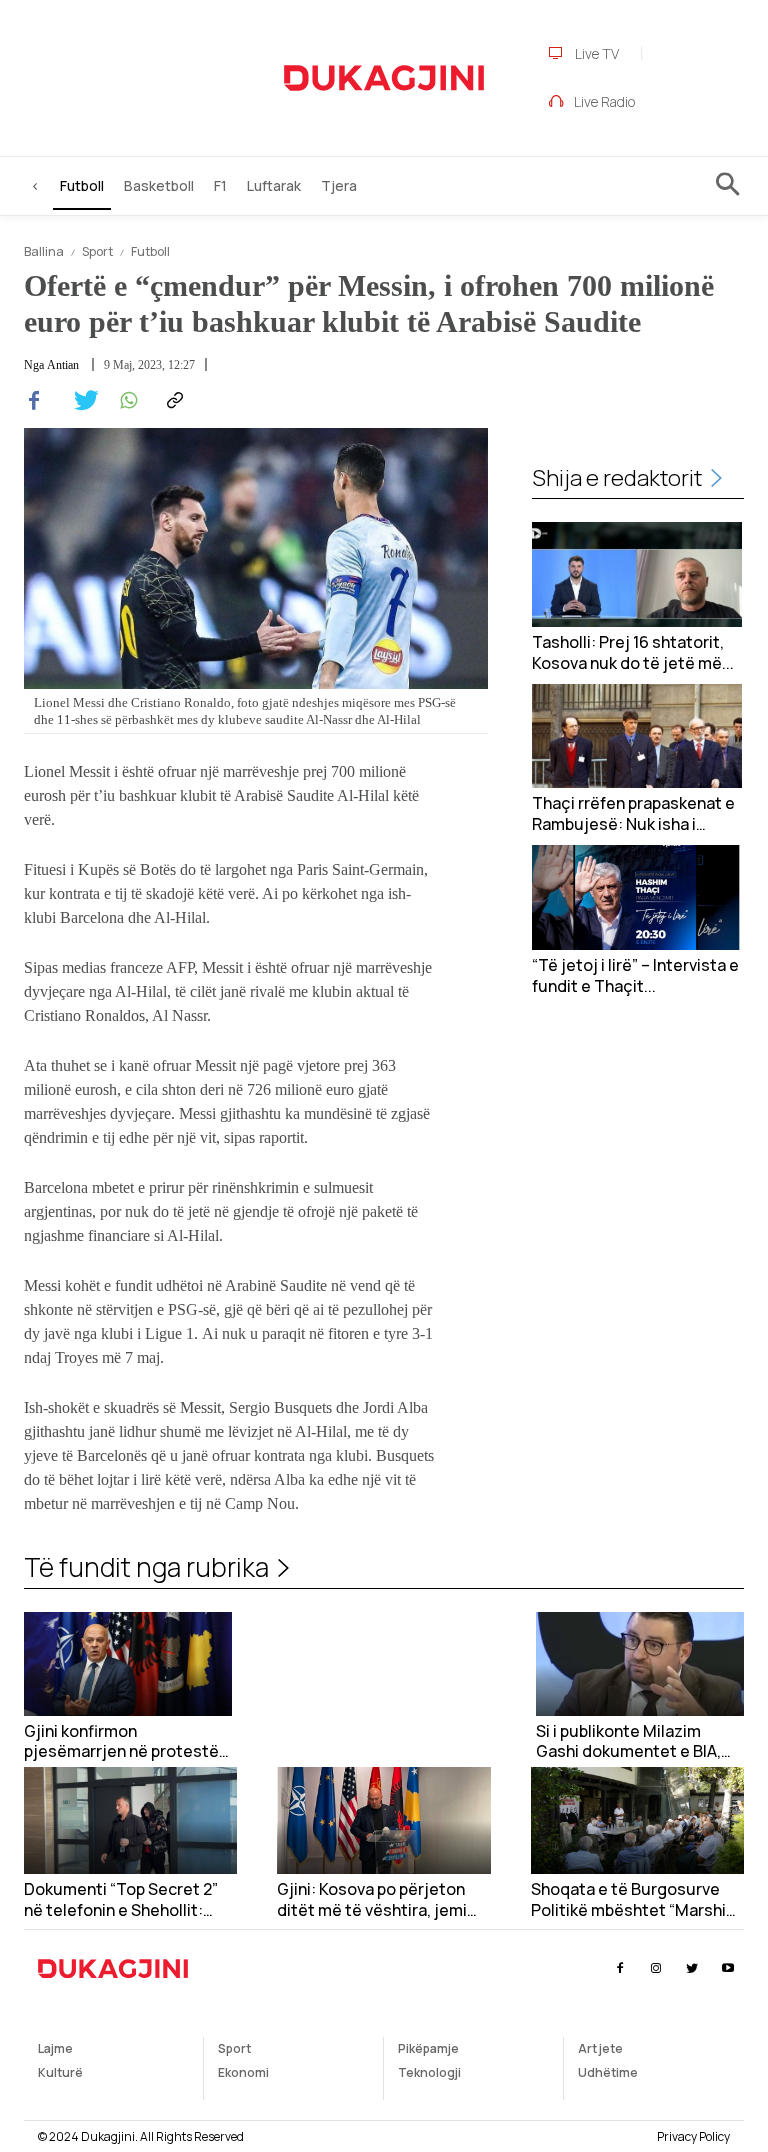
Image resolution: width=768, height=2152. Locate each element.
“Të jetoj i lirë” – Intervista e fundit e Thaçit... (635, 976)
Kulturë (60, 2072)
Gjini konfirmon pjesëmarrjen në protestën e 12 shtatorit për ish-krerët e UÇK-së (127, 1742)
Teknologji (429, 2072)
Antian (63, 365)
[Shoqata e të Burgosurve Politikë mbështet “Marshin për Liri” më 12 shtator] (637, 1820)
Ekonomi (243, 2072)
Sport (97, 251)
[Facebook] (34, 401)
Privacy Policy (693, 2136)
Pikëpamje (428, 2048)
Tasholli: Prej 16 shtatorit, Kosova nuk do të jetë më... (633, 653)
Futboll (150, 251)
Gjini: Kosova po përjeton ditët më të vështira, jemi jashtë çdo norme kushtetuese (372, 1900)
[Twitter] (80, 401)
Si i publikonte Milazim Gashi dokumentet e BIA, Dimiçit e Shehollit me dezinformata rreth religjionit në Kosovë (628, 1742)
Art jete (600, 2048)
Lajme (55, 2048)
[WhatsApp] (126, 401)
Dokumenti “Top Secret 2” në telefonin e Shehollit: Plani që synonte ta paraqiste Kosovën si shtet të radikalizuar (125, 1900)
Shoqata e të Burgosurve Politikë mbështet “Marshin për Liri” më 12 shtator (633, 1900)
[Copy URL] (172, 401)
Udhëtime (608, 2072)
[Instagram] (655, 1968)
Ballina (44, 251)
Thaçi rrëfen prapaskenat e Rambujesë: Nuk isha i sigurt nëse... (633, 814)
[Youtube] (728, 1968)
